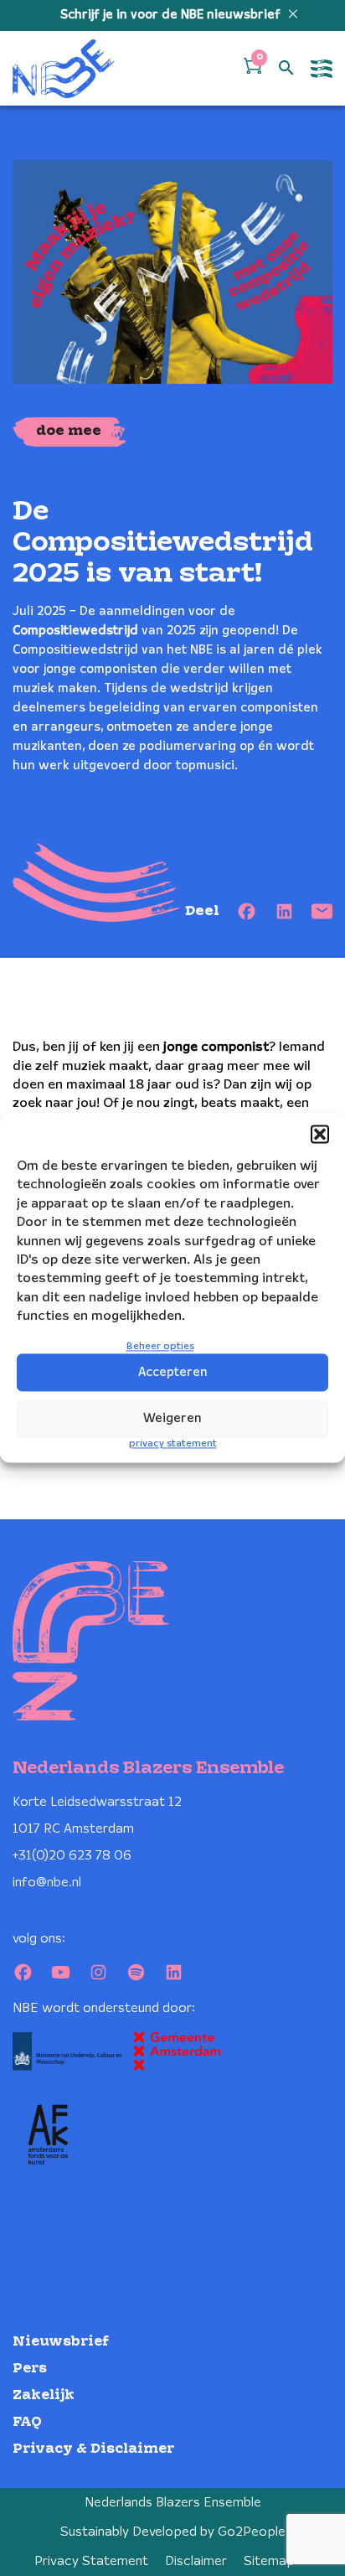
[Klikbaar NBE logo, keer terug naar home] (64, 68)
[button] (320, 1134)
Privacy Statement (91, 2561)
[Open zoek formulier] (286, 69)
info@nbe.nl (47, 1883)
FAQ (27, 2422)
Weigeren (172, 1419)
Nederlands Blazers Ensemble (173, 2503)
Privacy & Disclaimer (93, 2449)
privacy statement (173, 1444)
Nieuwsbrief (61, 2342)
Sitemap (269, 2561)
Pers (30, 2369)
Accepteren (173, 1373)
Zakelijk (44, 2395)
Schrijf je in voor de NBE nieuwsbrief (172, 15)
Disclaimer (196, 2561)
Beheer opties (160, 1346)
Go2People (252, 2532)
